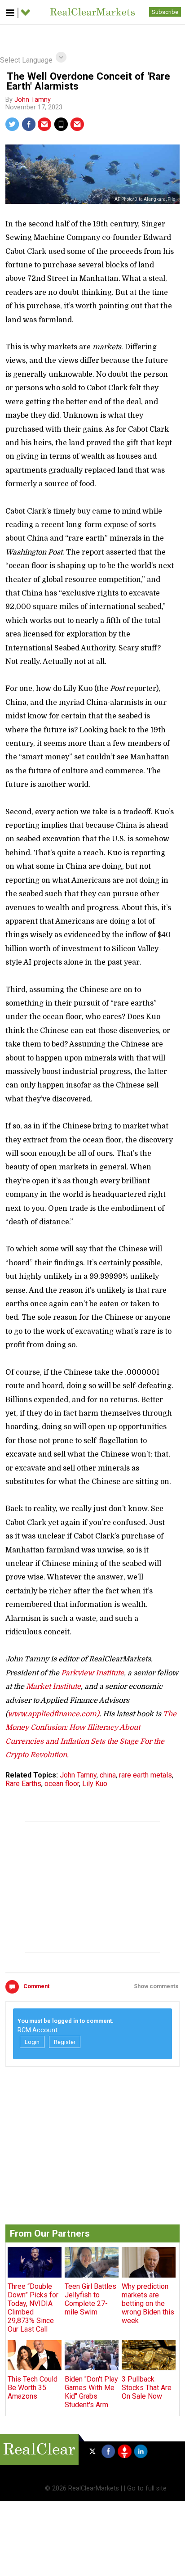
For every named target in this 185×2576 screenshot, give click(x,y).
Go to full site (147, 2488)
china (108, 1775)
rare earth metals (145, 1775)
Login (32, 2042)
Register (65, 2042)
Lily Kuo (95, 1784)
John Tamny (33, 100)
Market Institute (53, 1687)
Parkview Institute (92, 1673)
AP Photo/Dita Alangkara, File (145, 199)
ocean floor (62, 1784)
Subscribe (165, 12)
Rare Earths (23, 1784)
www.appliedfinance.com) (53, 1714)
